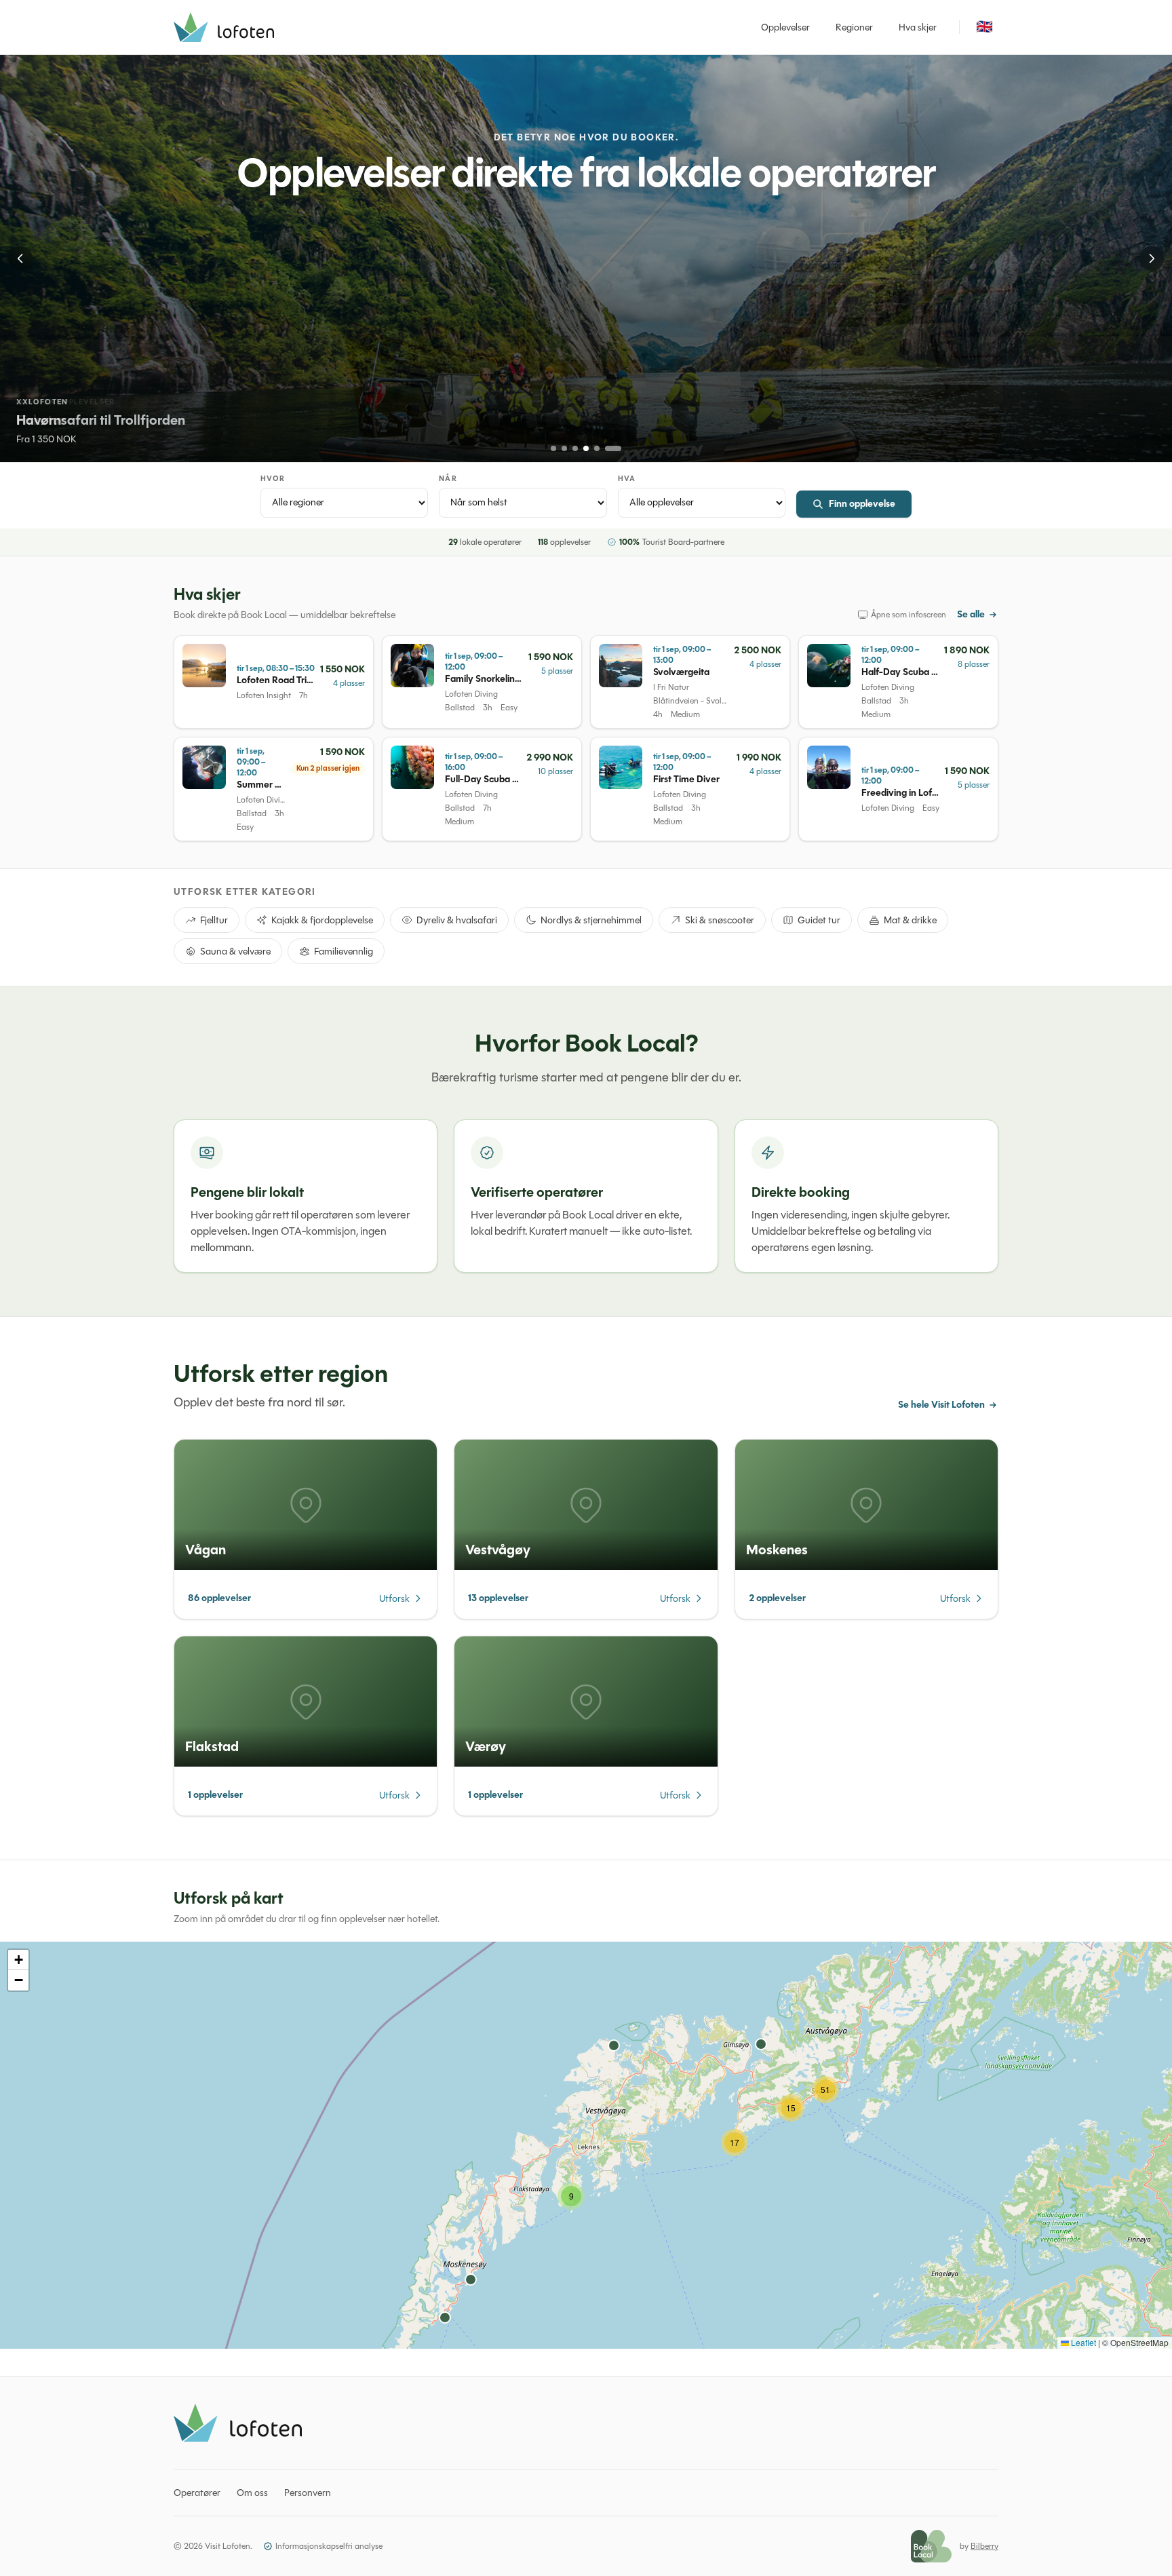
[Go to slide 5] (597, 448)
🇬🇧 (984, 27)
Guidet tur (819, 920)
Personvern (308, 2493)
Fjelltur (214, 920)
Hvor (273, 479)
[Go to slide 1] (553, 448)
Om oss (252, 2493)
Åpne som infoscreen (909, 615)
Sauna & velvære (235, 951)
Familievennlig (344, 951)
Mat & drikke (910, 920)
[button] (571, 2196)
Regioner (854, 27)
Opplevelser (785, 27)
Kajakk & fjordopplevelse (322, 920)
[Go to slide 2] (564, 448)
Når (448, 479)
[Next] (1152, 258)
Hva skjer (918, 27)
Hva (627, 479)
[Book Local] (931, 2546)
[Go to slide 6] (613, 448)
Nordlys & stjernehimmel (591, 920)
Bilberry (984, 2546)
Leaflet (1082, 2342)
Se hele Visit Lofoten (941, 1405)
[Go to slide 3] (575, 448)
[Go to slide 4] (586, 448)
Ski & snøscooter (720, 920)
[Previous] (20, 258)
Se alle (971, 615)
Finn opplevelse (862, 504)
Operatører (197, 2493)
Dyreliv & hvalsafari (457, 920)
